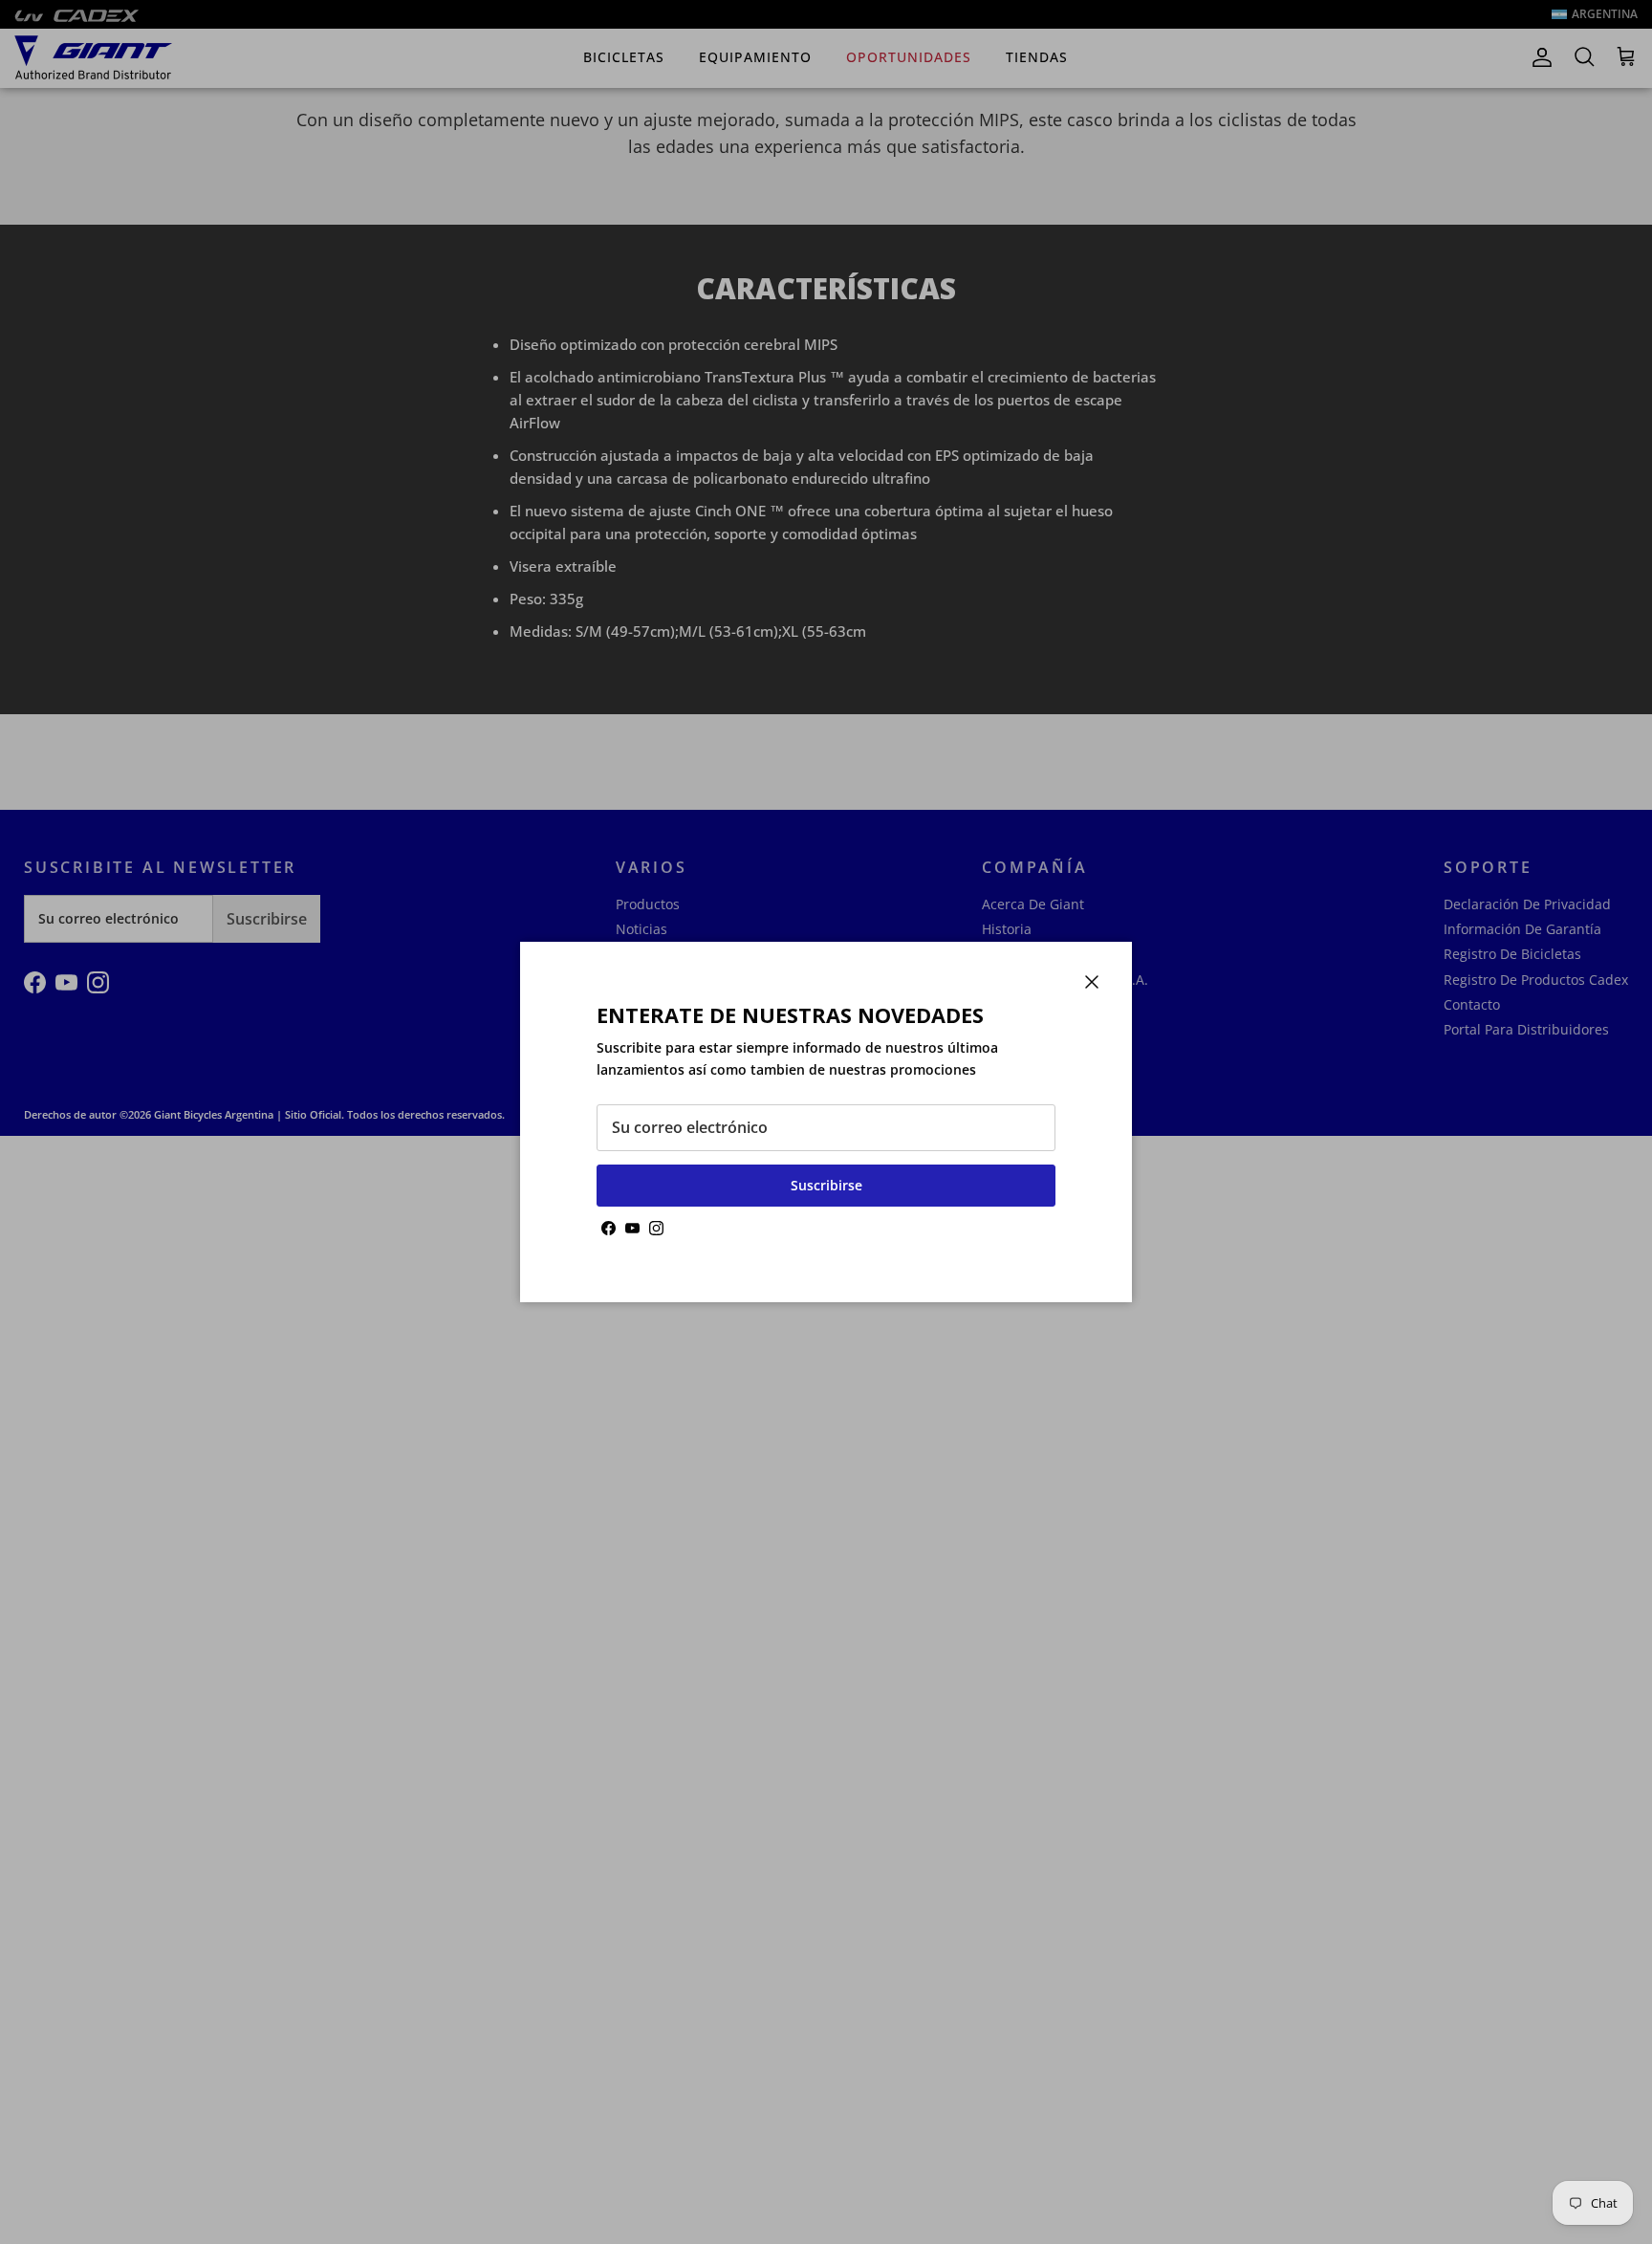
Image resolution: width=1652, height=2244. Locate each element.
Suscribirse (826, 1185)
